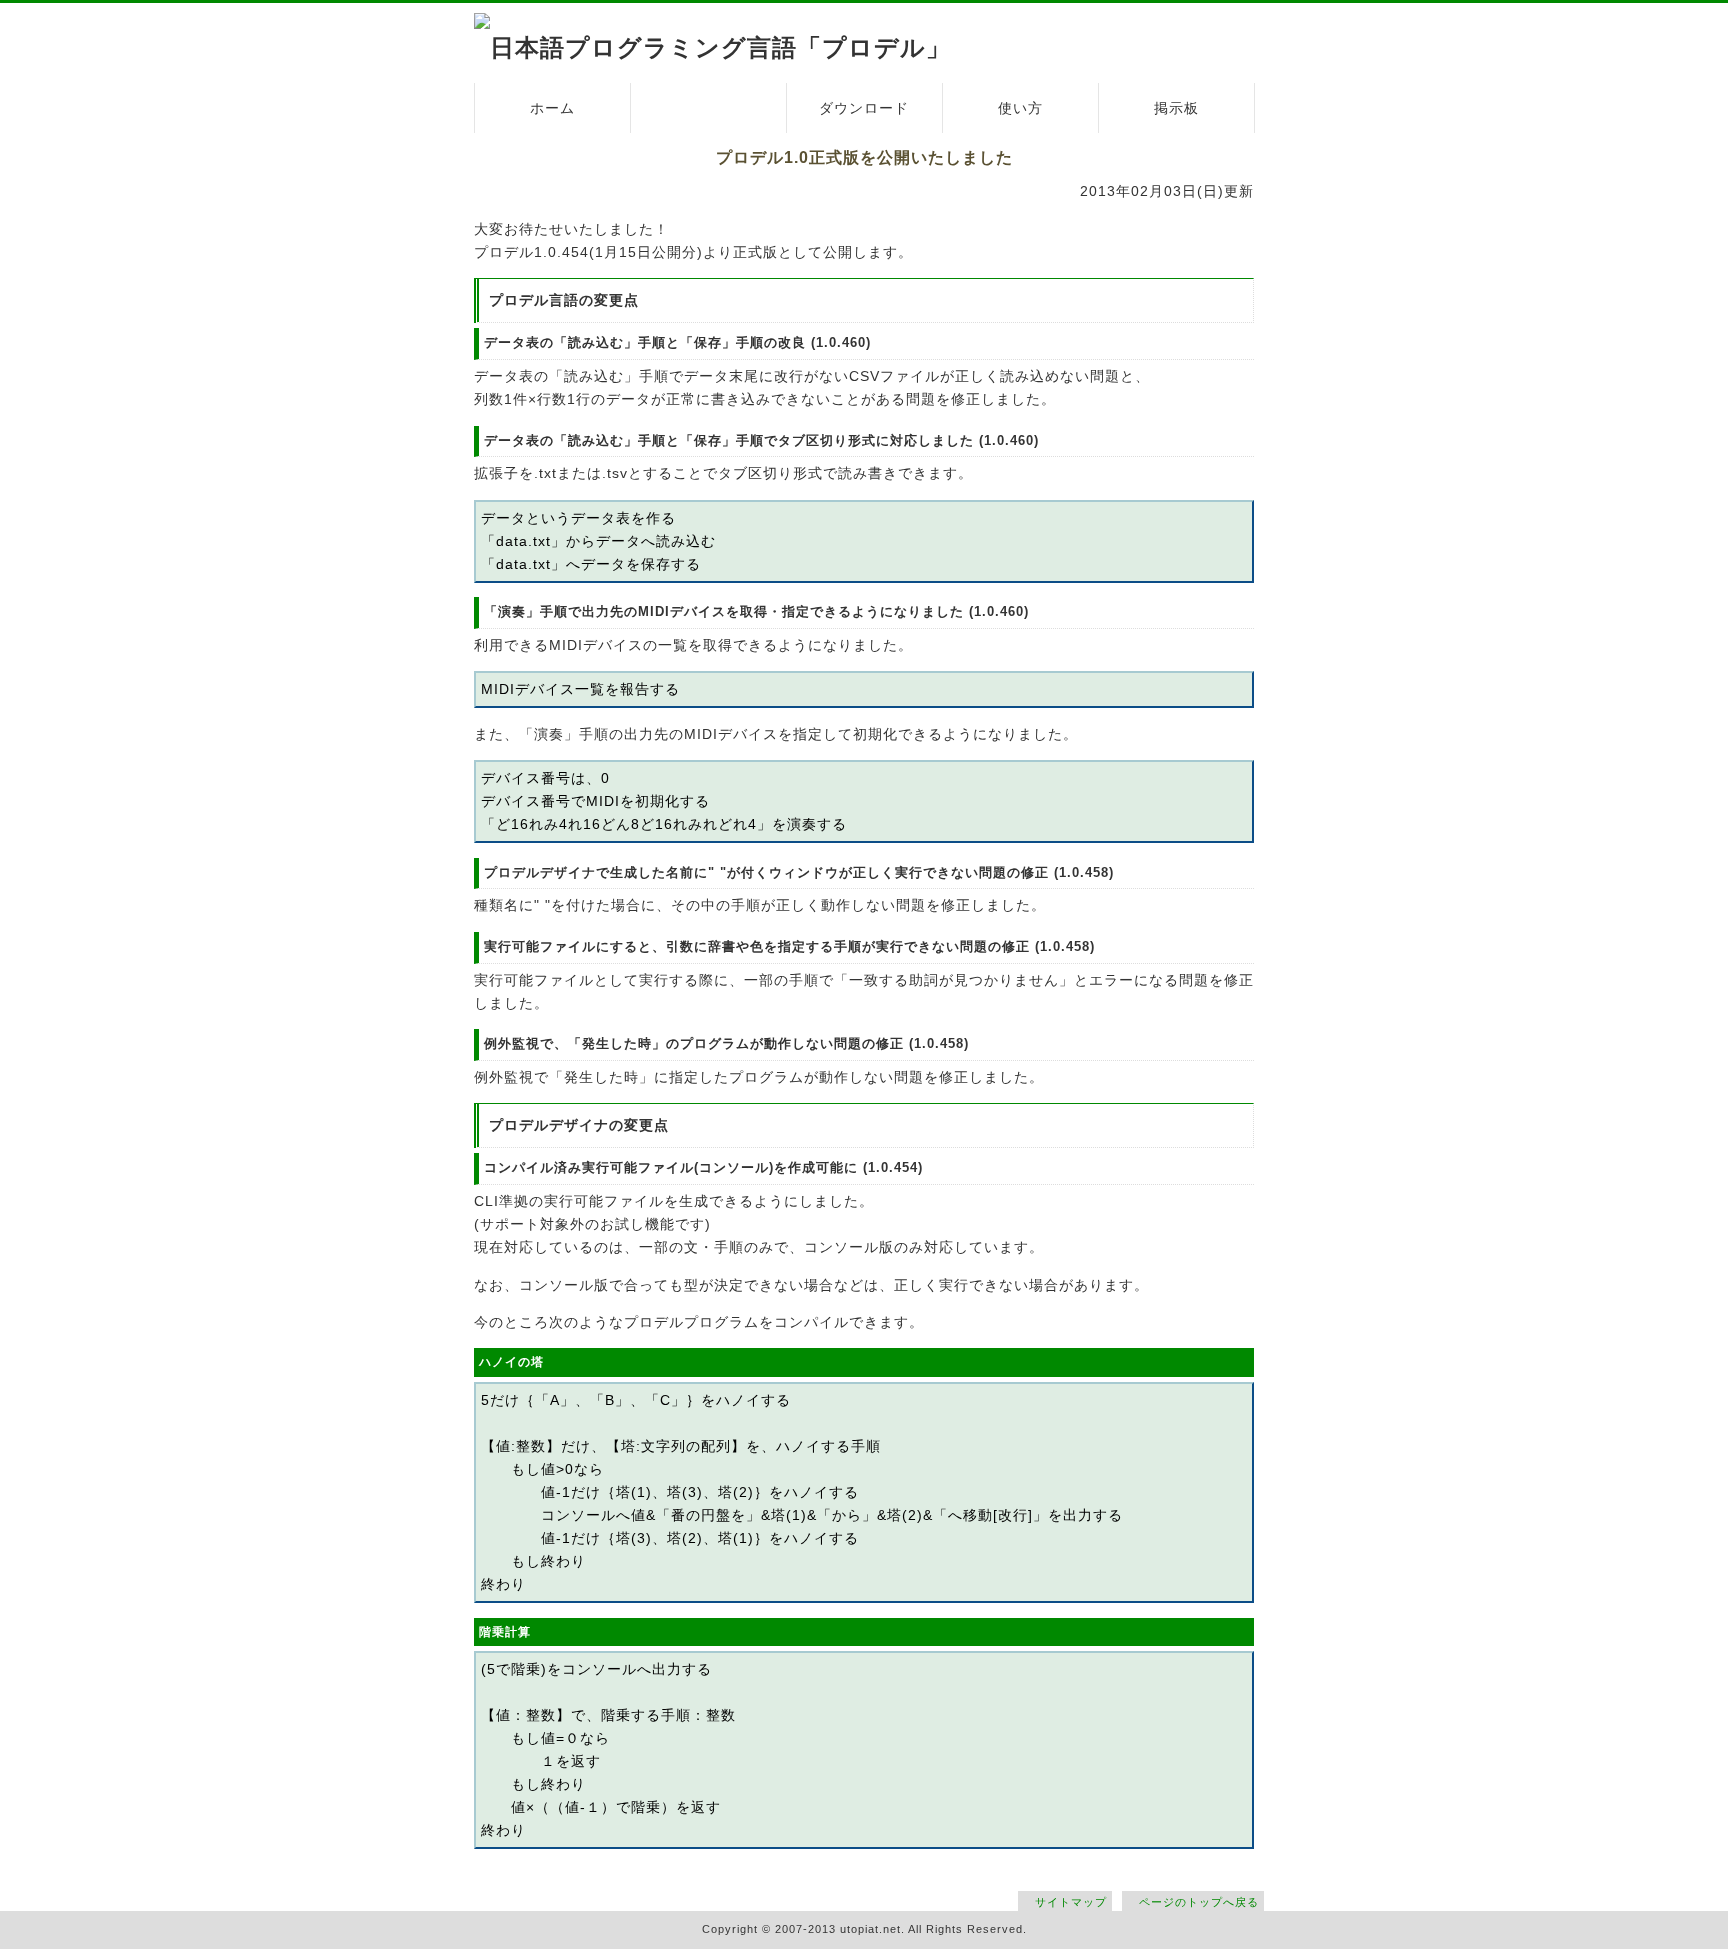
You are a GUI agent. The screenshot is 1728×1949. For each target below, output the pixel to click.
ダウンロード (864, 108)
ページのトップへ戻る (1199, 1902)
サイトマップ (1071, 1902)
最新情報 (708, 108)
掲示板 (1176, 108)
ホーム (552, 108)
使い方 (1020, 108)
